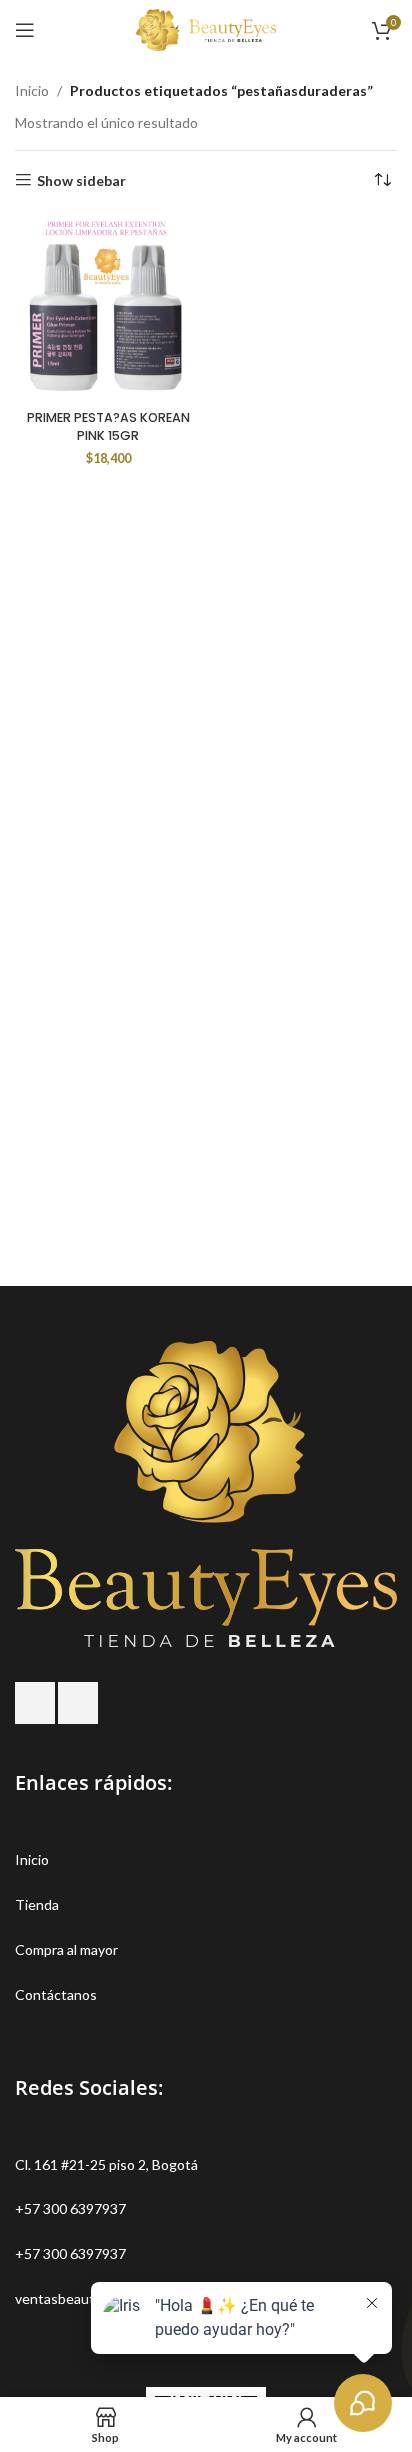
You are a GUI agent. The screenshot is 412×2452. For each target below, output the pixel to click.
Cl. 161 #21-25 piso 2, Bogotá (106, 2164)
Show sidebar (81, 180)
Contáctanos (56, 1994)
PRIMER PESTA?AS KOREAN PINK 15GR (108, 426)
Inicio (32, 90)
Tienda (37, 1904)
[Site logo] (206, 28)
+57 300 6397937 (70, 2208)
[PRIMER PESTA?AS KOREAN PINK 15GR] (108, 309)
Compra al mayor (66, 1949)
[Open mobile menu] (25, 30)
